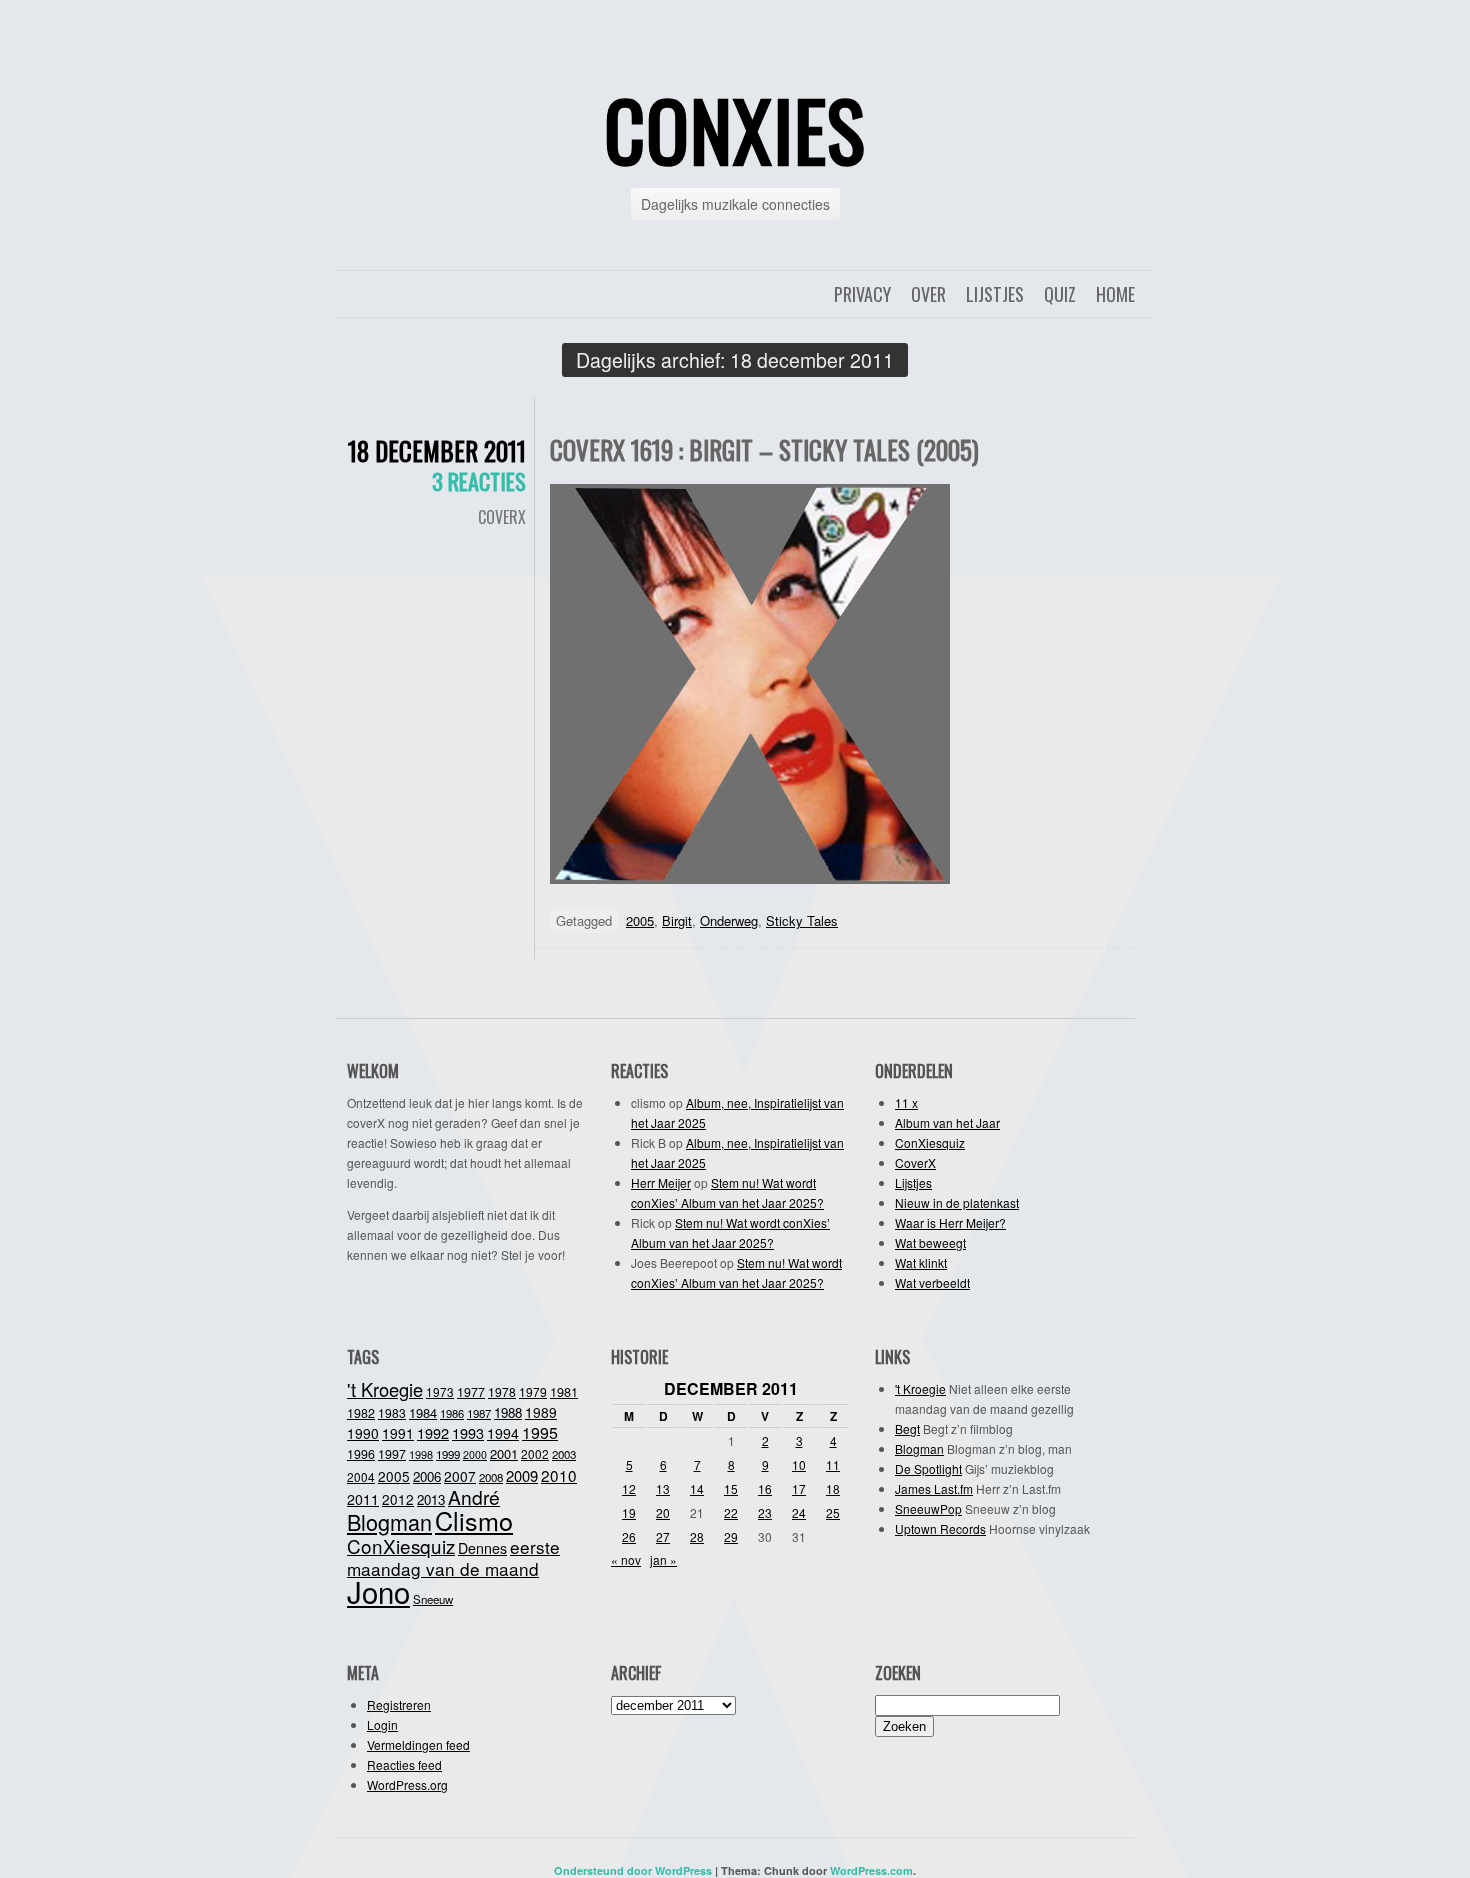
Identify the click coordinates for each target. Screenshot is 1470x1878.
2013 (431, 1499)
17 (799, 1488)
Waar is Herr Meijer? (950, 1222)
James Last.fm (934, 1488)
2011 (363, 1499)
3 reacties (479, 481)
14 (697, 1488)
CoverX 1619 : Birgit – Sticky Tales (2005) (764, 449)
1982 (361, 1413)
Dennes (482, 1548)
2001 (504, 1453)
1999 (448, 1454)
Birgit (677, 920)
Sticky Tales (802, 920)
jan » (663, 1559)
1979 (533, 1391)
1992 (433, 1432)
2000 (475, 1454)
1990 (363, 1433)
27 (663, 1536)
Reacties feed (404, 1764)
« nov (626, 1559)
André (474, 1496)
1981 (564, 1391)
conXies (735, 129)
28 (697, 1536)
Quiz (1060, 294)
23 (765, 1512)
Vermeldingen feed (418, 1744)
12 (629, 1488)
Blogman (389, 1521)
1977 (471, 1392)
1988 (508, 1412)
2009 (522, 1475)
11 (833, 1464)
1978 (502, 1391)
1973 (440, 1391)
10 (799, 1464)
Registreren (399, 1704)
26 (629, 1536)
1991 (398, 1433)
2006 (427, 1476)
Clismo (474, 1520)
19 (629, 1512)
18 (833, 1488)
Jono (378, 1591)
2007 (460, 1476)
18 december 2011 (437, 450)
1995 (540, 1432)
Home (1115, 294)
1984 (423, 1412)
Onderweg (729, 920)
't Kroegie (385, 1389)
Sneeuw (433, 1599)
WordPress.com (871, 1870)
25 (833, 1512)
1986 (452, 1413)
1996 (361, 1454)
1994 (503, 1433)
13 (663, 1488)
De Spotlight (928, 1468)
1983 (392, 1412)
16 (765, 1488)
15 (731, 1488)
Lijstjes (995, 294)
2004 (361, 1476)
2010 (559, 1475)
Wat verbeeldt (932, 1282)
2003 (564, 1454)
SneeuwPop (928, 1508)
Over (928, 294)
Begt (907, 1428)
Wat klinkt (921, 1262)
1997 (392, 1454)
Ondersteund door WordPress (633, 1870)
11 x (906, 1102)
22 (731, 1512)
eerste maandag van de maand (453, 1557)
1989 (541, 1412)
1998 (421, 1454)
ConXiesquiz (930, 1142)
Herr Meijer (661, 1182)
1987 (479, 1413)
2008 (491, 1477)
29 (731, 1536)
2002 (535, 1453)
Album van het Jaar (947, 1122)
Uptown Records (940, 1528)
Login (382, 1724)
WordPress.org (407, 1784)
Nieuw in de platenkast (957, 1202)
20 (663, 1512)
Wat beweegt (930, 1242)
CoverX (502, 517)
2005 (640, 920)
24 (799, 1512)
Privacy (862, 294)
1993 (468, 1432)
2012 (398, 1499)
